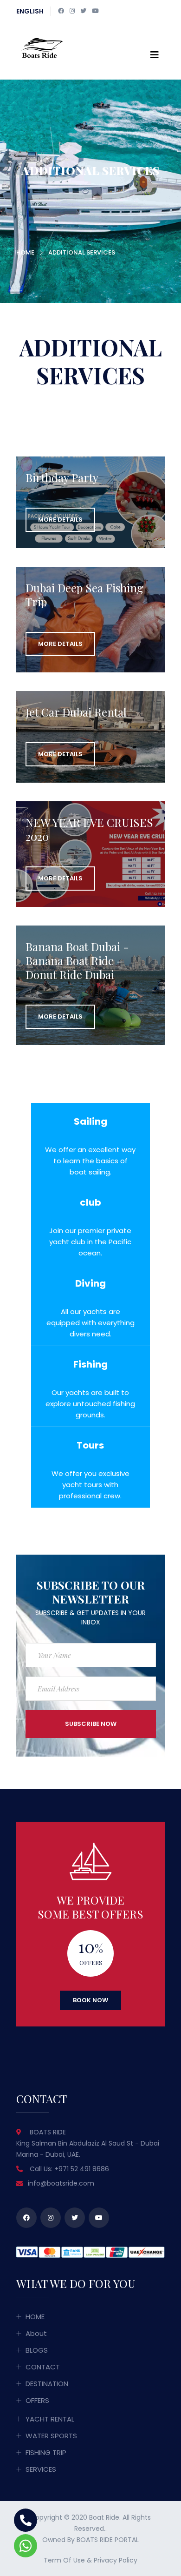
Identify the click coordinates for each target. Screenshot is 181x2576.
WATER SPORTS (51, 2436)
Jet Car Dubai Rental (76, 712)
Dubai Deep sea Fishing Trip (84, 595)
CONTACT (43, 2367)
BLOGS (37, 2350)
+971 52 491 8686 (82, 2169)
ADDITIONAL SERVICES (82, 252)
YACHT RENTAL (50, 2419)
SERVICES (41, 2469)
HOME (25, 252)
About (36, 2333)
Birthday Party (62, 477)
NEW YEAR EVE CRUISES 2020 (89, 829)
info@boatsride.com (61, 2183)
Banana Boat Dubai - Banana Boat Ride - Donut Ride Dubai (77, 960)
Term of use (64, 2560)
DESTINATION (47, 2384)
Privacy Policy (116, 2560)
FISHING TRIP (46, 2452)
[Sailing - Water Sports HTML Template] (41, 47)
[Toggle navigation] (155, 55)
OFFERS (37, 2400)
